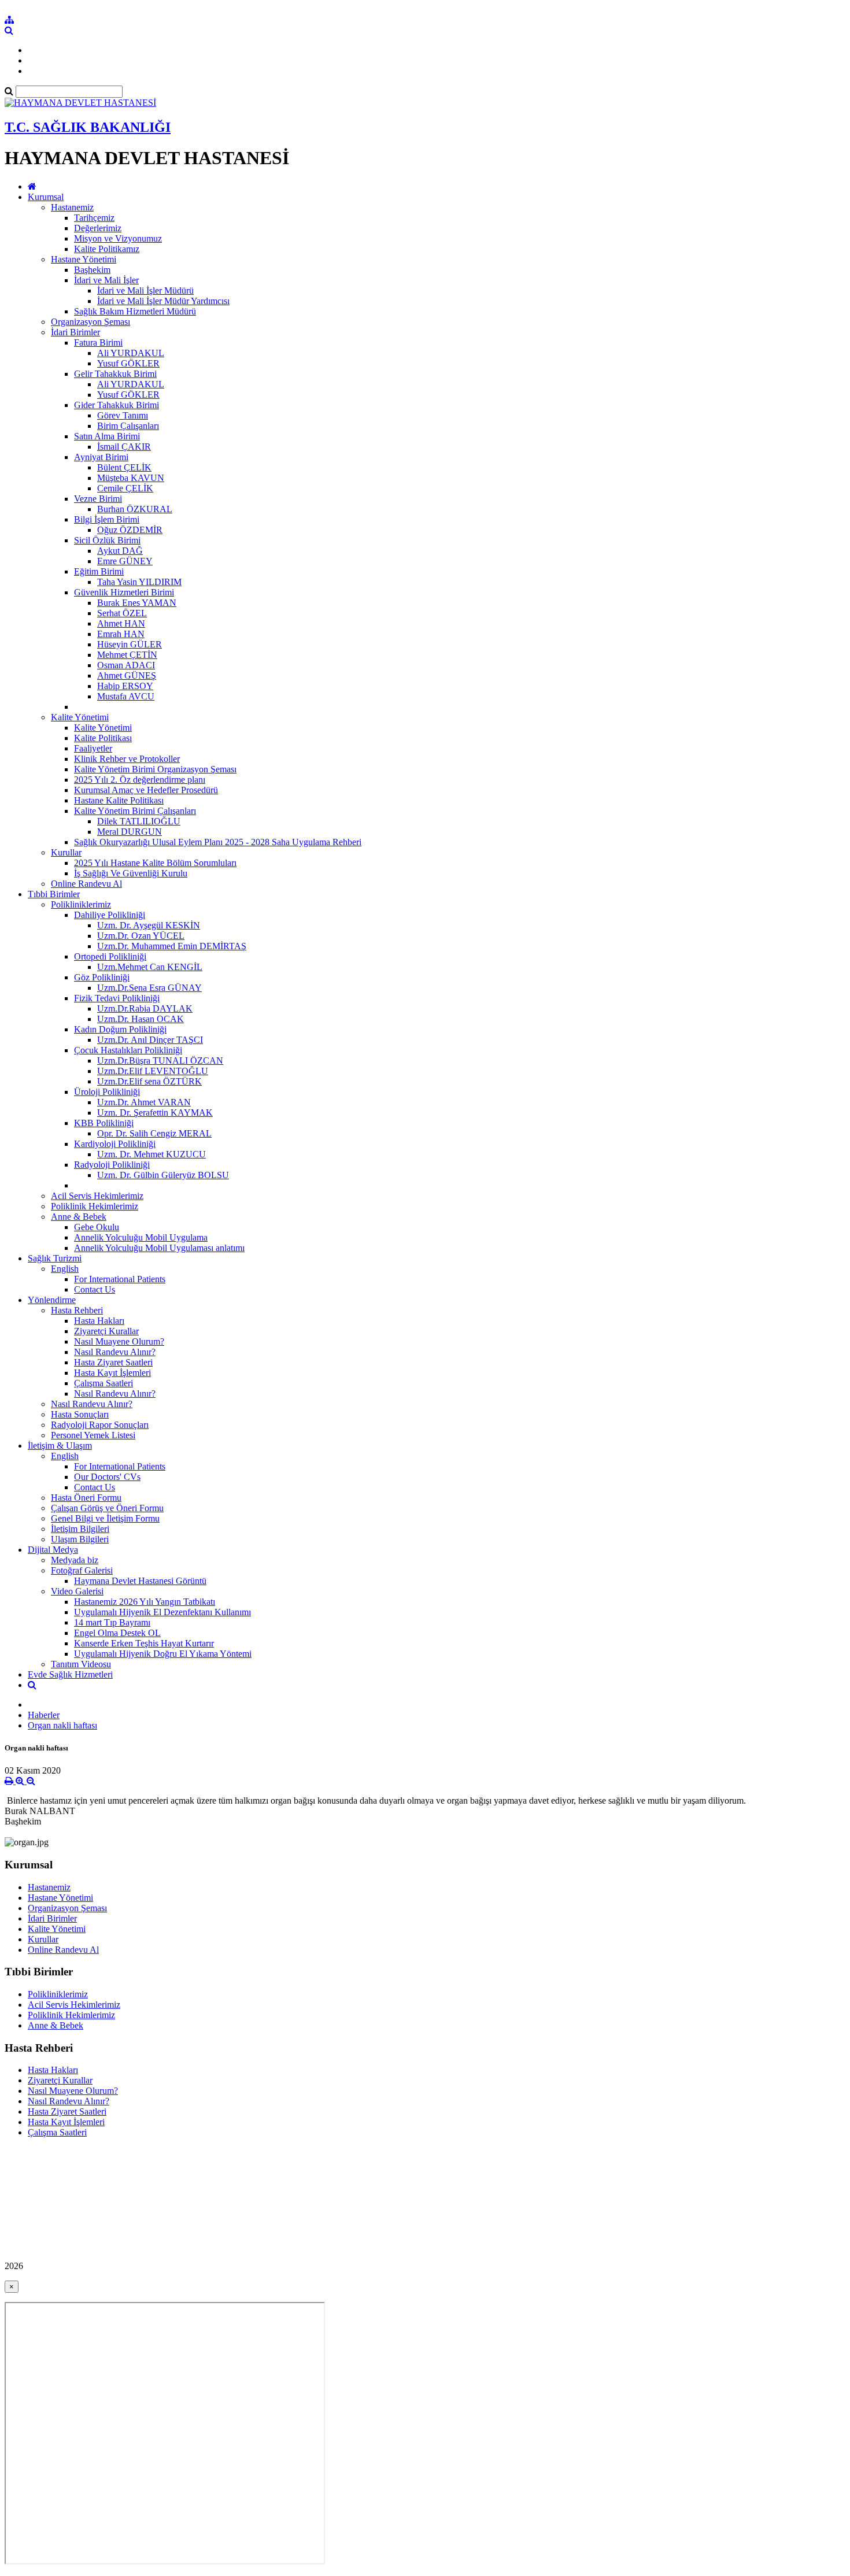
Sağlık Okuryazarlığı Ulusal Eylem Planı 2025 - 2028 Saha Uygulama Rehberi (218, 842)
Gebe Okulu (97, 1227)
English (65, 1269)
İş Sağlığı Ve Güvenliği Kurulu (131, 873)
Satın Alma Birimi (107, 436)
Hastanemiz (72, 207)
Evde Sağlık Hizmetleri (70, 1674)
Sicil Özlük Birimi (107, 540)
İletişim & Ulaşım (60, 1446)
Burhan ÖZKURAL (135, 509)
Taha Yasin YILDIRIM (139, 582)
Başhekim (92, 270)
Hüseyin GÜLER (130, 644)
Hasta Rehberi (77, 1310)
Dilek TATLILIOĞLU (139, 821)
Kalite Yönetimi (80, 717)
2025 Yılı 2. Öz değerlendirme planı (140, 780)
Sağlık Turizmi (55, 1258)
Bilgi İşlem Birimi (107, 519)
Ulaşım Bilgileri (80, 1539)
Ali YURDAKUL (131, 353)
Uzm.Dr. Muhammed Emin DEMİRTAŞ (172, 946)
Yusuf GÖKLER (128, 363)
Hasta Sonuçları (80, 1414)
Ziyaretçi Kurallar (106, 1331)
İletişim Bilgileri (80, 1529)
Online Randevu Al (86, 884)
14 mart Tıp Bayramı (112, 1622)
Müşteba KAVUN (131, 478)
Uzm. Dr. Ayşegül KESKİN (149, 925)
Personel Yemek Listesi (93, 1435)
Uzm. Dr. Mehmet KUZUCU (151, 1154)
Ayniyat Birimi (101, 457)
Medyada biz (75, 1560)
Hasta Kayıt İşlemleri (112, 1373)
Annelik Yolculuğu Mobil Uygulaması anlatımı (159, 1248)
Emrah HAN (121, 634)
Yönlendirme (52, 1300)
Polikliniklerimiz (81, 904)
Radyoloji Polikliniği (112, 1165)
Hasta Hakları (99, 1321)
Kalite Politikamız (107, 249)
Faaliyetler (93, 748)
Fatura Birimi (98, 343)
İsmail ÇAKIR (124, 447)
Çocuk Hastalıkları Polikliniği (128, 1050)
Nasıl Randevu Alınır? (115, 1352)
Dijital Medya (53, 1550)
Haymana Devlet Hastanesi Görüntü (140, 1581)
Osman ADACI (126, 665)
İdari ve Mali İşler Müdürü (145, 290)
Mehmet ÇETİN (127, 655)
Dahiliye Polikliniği (110, 915)
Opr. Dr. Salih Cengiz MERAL (154, 1133)
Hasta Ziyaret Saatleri (113, 1362)
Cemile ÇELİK (125, 488)
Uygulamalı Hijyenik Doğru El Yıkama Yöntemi (163, 1654)
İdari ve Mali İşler (106, 280)
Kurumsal (46, 197)
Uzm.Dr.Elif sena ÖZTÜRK (149, 1081)
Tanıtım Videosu (81, 1664)
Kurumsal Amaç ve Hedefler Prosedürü (146, 790)
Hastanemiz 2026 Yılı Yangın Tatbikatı (145, 1602)
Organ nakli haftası (62, 1725)
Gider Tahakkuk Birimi (117, 405)
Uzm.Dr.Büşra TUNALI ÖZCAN (160, 1061)
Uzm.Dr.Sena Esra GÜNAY (149, 988)
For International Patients (120, 1279)
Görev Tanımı (123, 415)
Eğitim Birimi (99, 571)
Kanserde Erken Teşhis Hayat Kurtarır (144, 1643)
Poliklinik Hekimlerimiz (95, 1206)
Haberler (44, 1715)
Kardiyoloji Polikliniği (115, 1144)
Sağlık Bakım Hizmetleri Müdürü (135, 311)
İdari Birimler (75, 332)
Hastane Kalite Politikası (119, 800)
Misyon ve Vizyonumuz (118, 238)
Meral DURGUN (130, 832)
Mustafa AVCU (126, 696)
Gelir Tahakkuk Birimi (115, 374)
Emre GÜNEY (125, 561)
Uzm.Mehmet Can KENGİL (150, 967)
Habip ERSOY (125, 686)
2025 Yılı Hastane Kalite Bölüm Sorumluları (155, 863)
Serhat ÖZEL (122, 613)
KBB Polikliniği (104, 1123)
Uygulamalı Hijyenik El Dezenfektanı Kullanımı (162, 1612)
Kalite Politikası (103, 738)
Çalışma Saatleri (104, 1383)
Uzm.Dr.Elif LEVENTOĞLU (153, 1071)
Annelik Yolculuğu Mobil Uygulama (141, 1237)
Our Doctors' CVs (107, 1477)
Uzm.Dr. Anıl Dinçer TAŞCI (150, 1040)
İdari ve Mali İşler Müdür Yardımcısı (163, 301)
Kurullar (66, 852)
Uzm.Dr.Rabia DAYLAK (145, 1008)
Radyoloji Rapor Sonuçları (100, 1425)
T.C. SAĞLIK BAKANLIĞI (88, 127)
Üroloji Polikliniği (107, 1092)
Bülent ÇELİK (124, 467)
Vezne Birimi (98, 499)
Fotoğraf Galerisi (82, 1570)
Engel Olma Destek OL (117, 1633)
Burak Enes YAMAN (137, 603)
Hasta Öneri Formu (86, 1498)
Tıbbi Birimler (54, 894)
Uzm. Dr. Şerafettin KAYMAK (155, 1113)
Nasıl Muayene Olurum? (119, 1341)
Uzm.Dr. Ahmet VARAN (144, 1102)
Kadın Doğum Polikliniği (120, 1029)
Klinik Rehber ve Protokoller (127, 759)
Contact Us (95, 1289)
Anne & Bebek (79, 1217)
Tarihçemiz (94, 218)
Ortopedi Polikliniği (110, 956)
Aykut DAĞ (120, 551)
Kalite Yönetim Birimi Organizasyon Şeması (155, 769)
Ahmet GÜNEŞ (127, 676)
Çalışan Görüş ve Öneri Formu (107, 1508)
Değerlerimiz (98, 228)
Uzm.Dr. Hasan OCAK (141, 1019)
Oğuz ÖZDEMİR (130, 530)
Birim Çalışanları (128, 426)
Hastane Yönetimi (84, 259)
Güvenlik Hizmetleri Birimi (124, 592)
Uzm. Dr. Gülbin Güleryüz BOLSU (163, 1175)
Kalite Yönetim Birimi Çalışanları (135, 811)
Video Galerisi (77, 1591)
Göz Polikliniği (102, 977)
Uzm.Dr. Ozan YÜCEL (141, 936)
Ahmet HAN (121, 623)
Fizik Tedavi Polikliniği (117, 998)
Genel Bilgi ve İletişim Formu (105, 1518)
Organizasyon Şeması (90, 322)
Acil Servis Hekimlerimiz (97, 1196)
